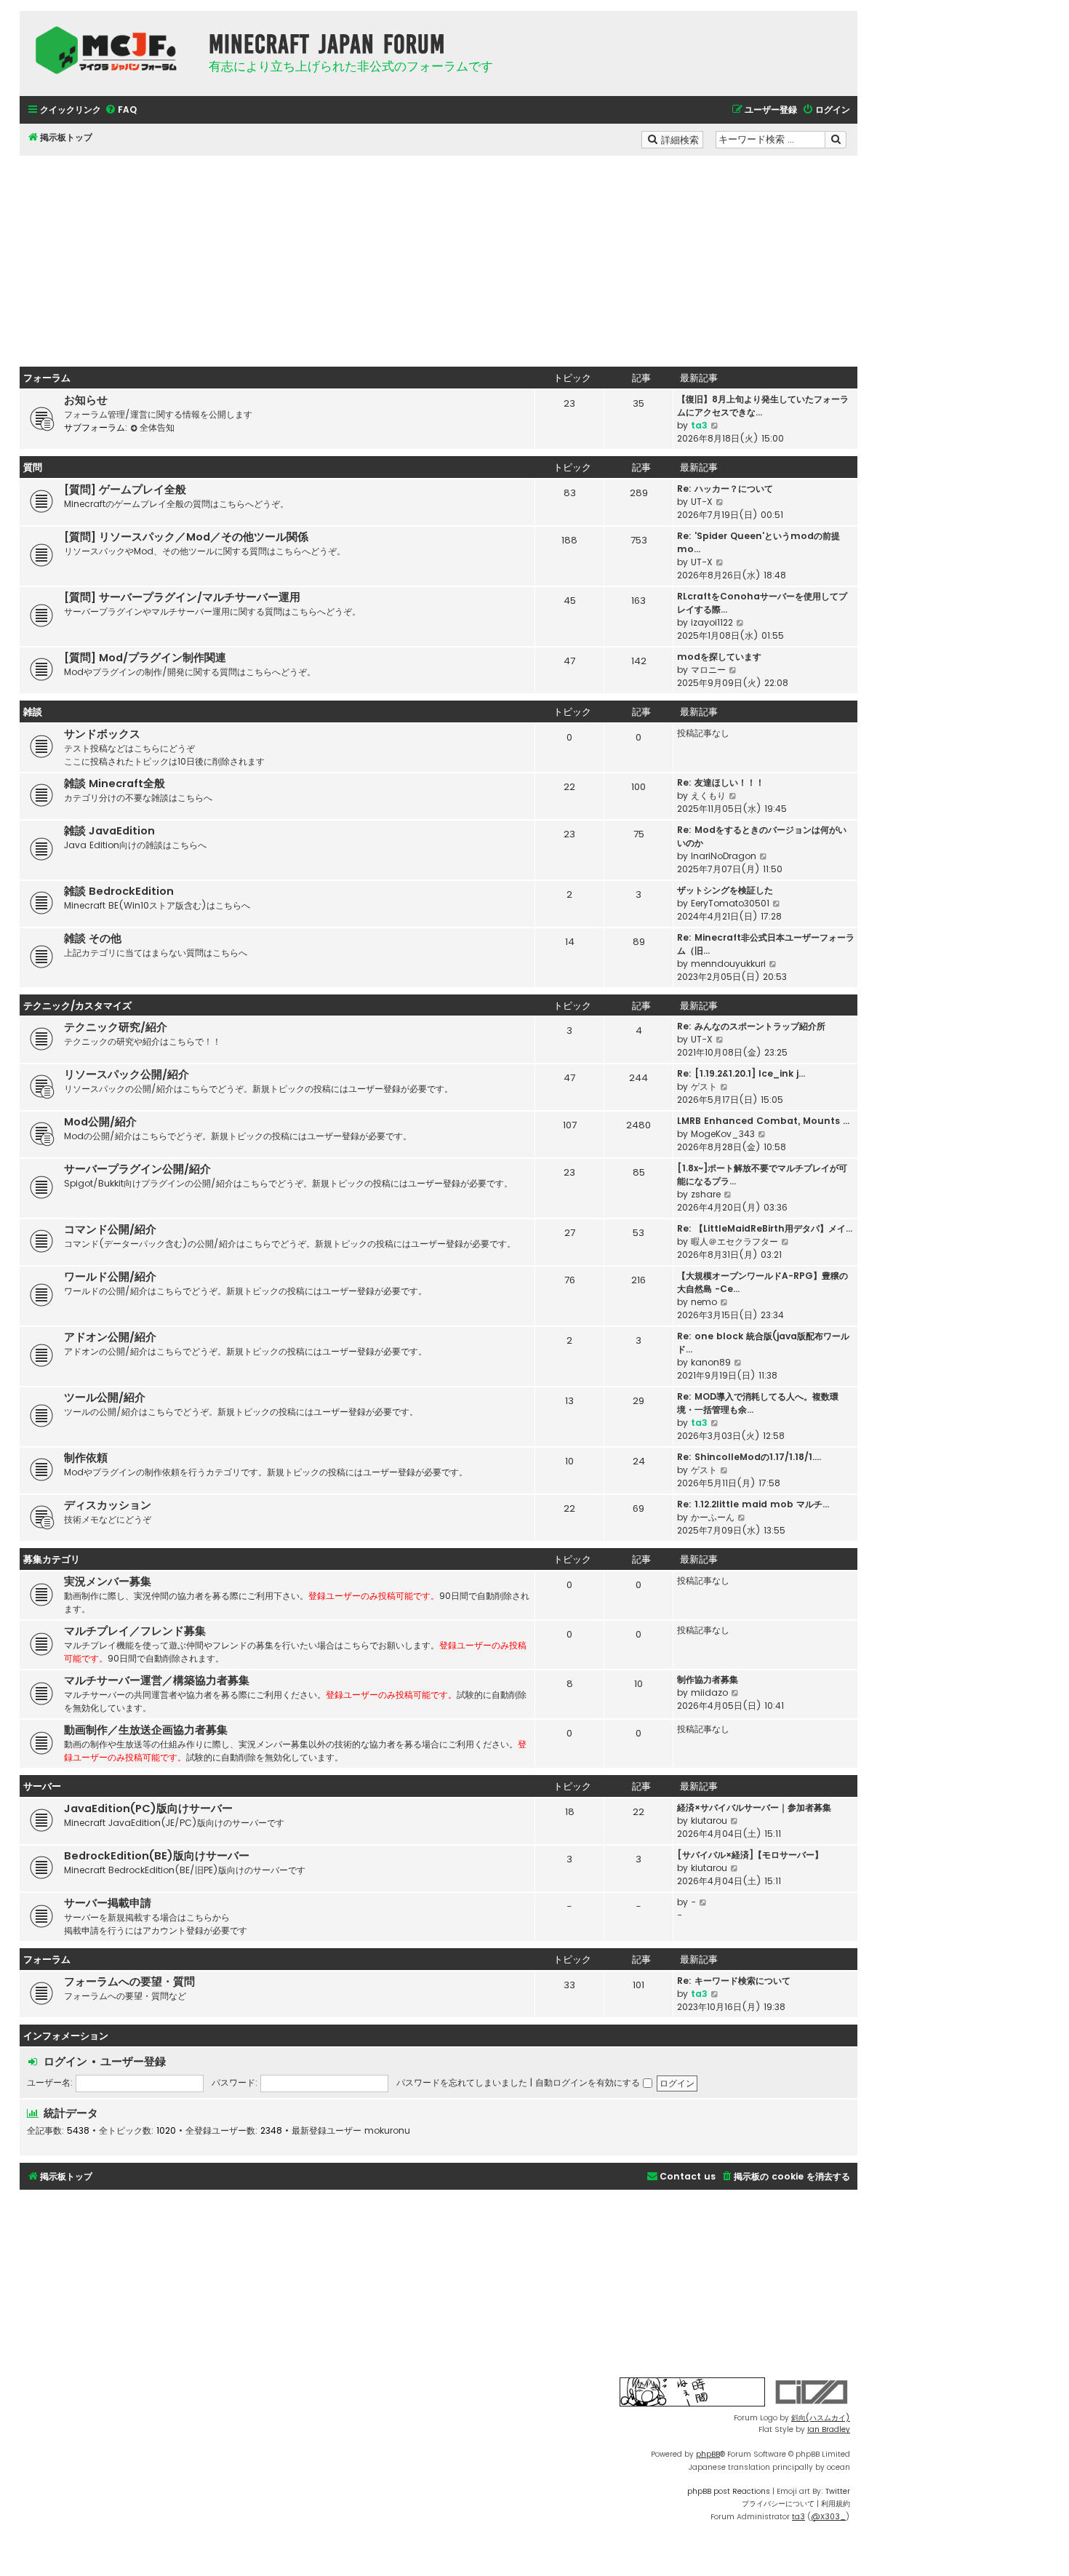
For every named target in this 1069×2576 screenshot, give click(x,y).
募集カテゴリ (52, 1559)
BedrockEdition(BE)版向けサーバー (157, 1856)
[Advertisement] (439, 258)
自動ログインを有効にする (589, 2082)
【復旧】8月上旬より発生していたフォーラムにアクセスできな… (763, 406)
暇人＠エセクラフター (734, 1241)
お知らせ (86, 400)
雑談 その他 (93, 938)
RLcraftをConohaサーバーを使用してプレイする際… (762, 603)
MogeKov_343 (723, 1134)
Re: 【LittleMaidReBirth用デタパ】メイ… (765, 1228)
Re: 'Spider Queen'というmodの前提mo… (758, 542)
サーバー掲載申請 (108, 1903)
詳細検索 (681, 139)
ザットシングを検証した (725, 890)
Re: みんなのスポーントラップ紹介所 (751, 1026)
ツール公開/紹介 (105, 1397)
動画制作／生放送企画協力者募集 (146, 1730)
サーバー (42, 1786)
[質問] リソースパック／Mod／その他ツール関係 (186, 537)
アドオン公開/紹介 (110, 1337)
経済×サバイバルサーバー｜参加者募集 (754, 1807)
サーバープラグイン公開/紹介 (137, 1169)
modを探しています (719, 657)
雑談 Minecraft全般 (115, 783)
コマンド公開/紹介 (110, 1229)
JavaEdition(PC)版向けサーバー (148, 1809)
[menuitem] (121, 110)
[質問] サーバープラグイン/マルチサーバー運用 (182, 597)
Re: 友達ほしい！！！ (721, 782)
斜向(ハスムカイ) (821, 2418)
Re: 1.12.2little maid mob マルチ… (753, 1504)
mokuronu (387, 2131)
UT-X (702, 502)
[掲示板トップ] (111, 50)
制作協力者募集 (708, 1679)
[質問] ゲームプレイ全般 (125, 490)
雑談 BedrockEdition (119, 891)
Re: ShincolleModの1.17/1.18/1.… (749, 1457)
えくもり (708, 795)
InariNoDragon (724, 856)
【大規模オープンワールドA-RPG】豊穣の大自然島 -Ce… (762, 1282)
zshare (706, 1194)
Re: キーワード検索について (734, 1981)
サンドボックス (102, 734)
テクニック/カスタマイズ (77, 1006)
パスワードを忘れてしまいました (462, 2082)
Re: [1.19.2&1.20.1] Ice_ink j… (741, 1073)
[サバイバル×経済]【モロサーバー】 (750, 1855)
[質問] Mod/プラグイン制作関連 (145, 658)
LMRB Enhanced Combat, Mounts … (763, 1121)
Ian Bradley (829, 2429)
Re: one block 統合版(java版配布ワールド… (763, 1343)
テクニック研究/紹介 (116, 1027)
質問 (33, 467)
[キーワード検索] (836, 140)
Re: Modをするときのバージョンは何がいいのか (762, 836)
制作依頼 (86, 1458)
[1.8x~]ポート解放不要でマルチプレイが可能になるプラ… (762, 1175)
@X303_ (828, 2517)
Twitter (838, 2491)
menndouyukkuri (728, 964)
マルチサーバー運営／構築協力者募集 (157, 1680)
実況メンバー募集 (108, 1582)
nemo (704, 1302)
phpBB (708, 2454)
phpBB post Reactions (729, 2491)
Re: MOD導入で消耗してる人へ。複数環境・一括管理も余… (758, 1403)
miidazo (709, 1692)
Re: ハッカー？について (725, 489)
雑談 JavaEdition (109, 831)
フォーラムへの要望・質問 (129, 1982)
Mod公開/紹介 (100, 1122)
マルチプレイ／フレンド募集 (135, 1631)
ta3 (699, 425)
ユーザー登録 (133, 2061)
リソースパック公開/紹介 (127, 1074)
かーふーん (713, 1517)
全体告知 (157, 427)
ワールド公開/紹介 (110, 1277)
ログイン (65, 2061)
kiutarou (709, 1821)
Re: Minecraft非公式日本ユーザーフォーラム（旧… (766, 944)
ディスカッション (108, 1505)
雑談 (33, 712)
